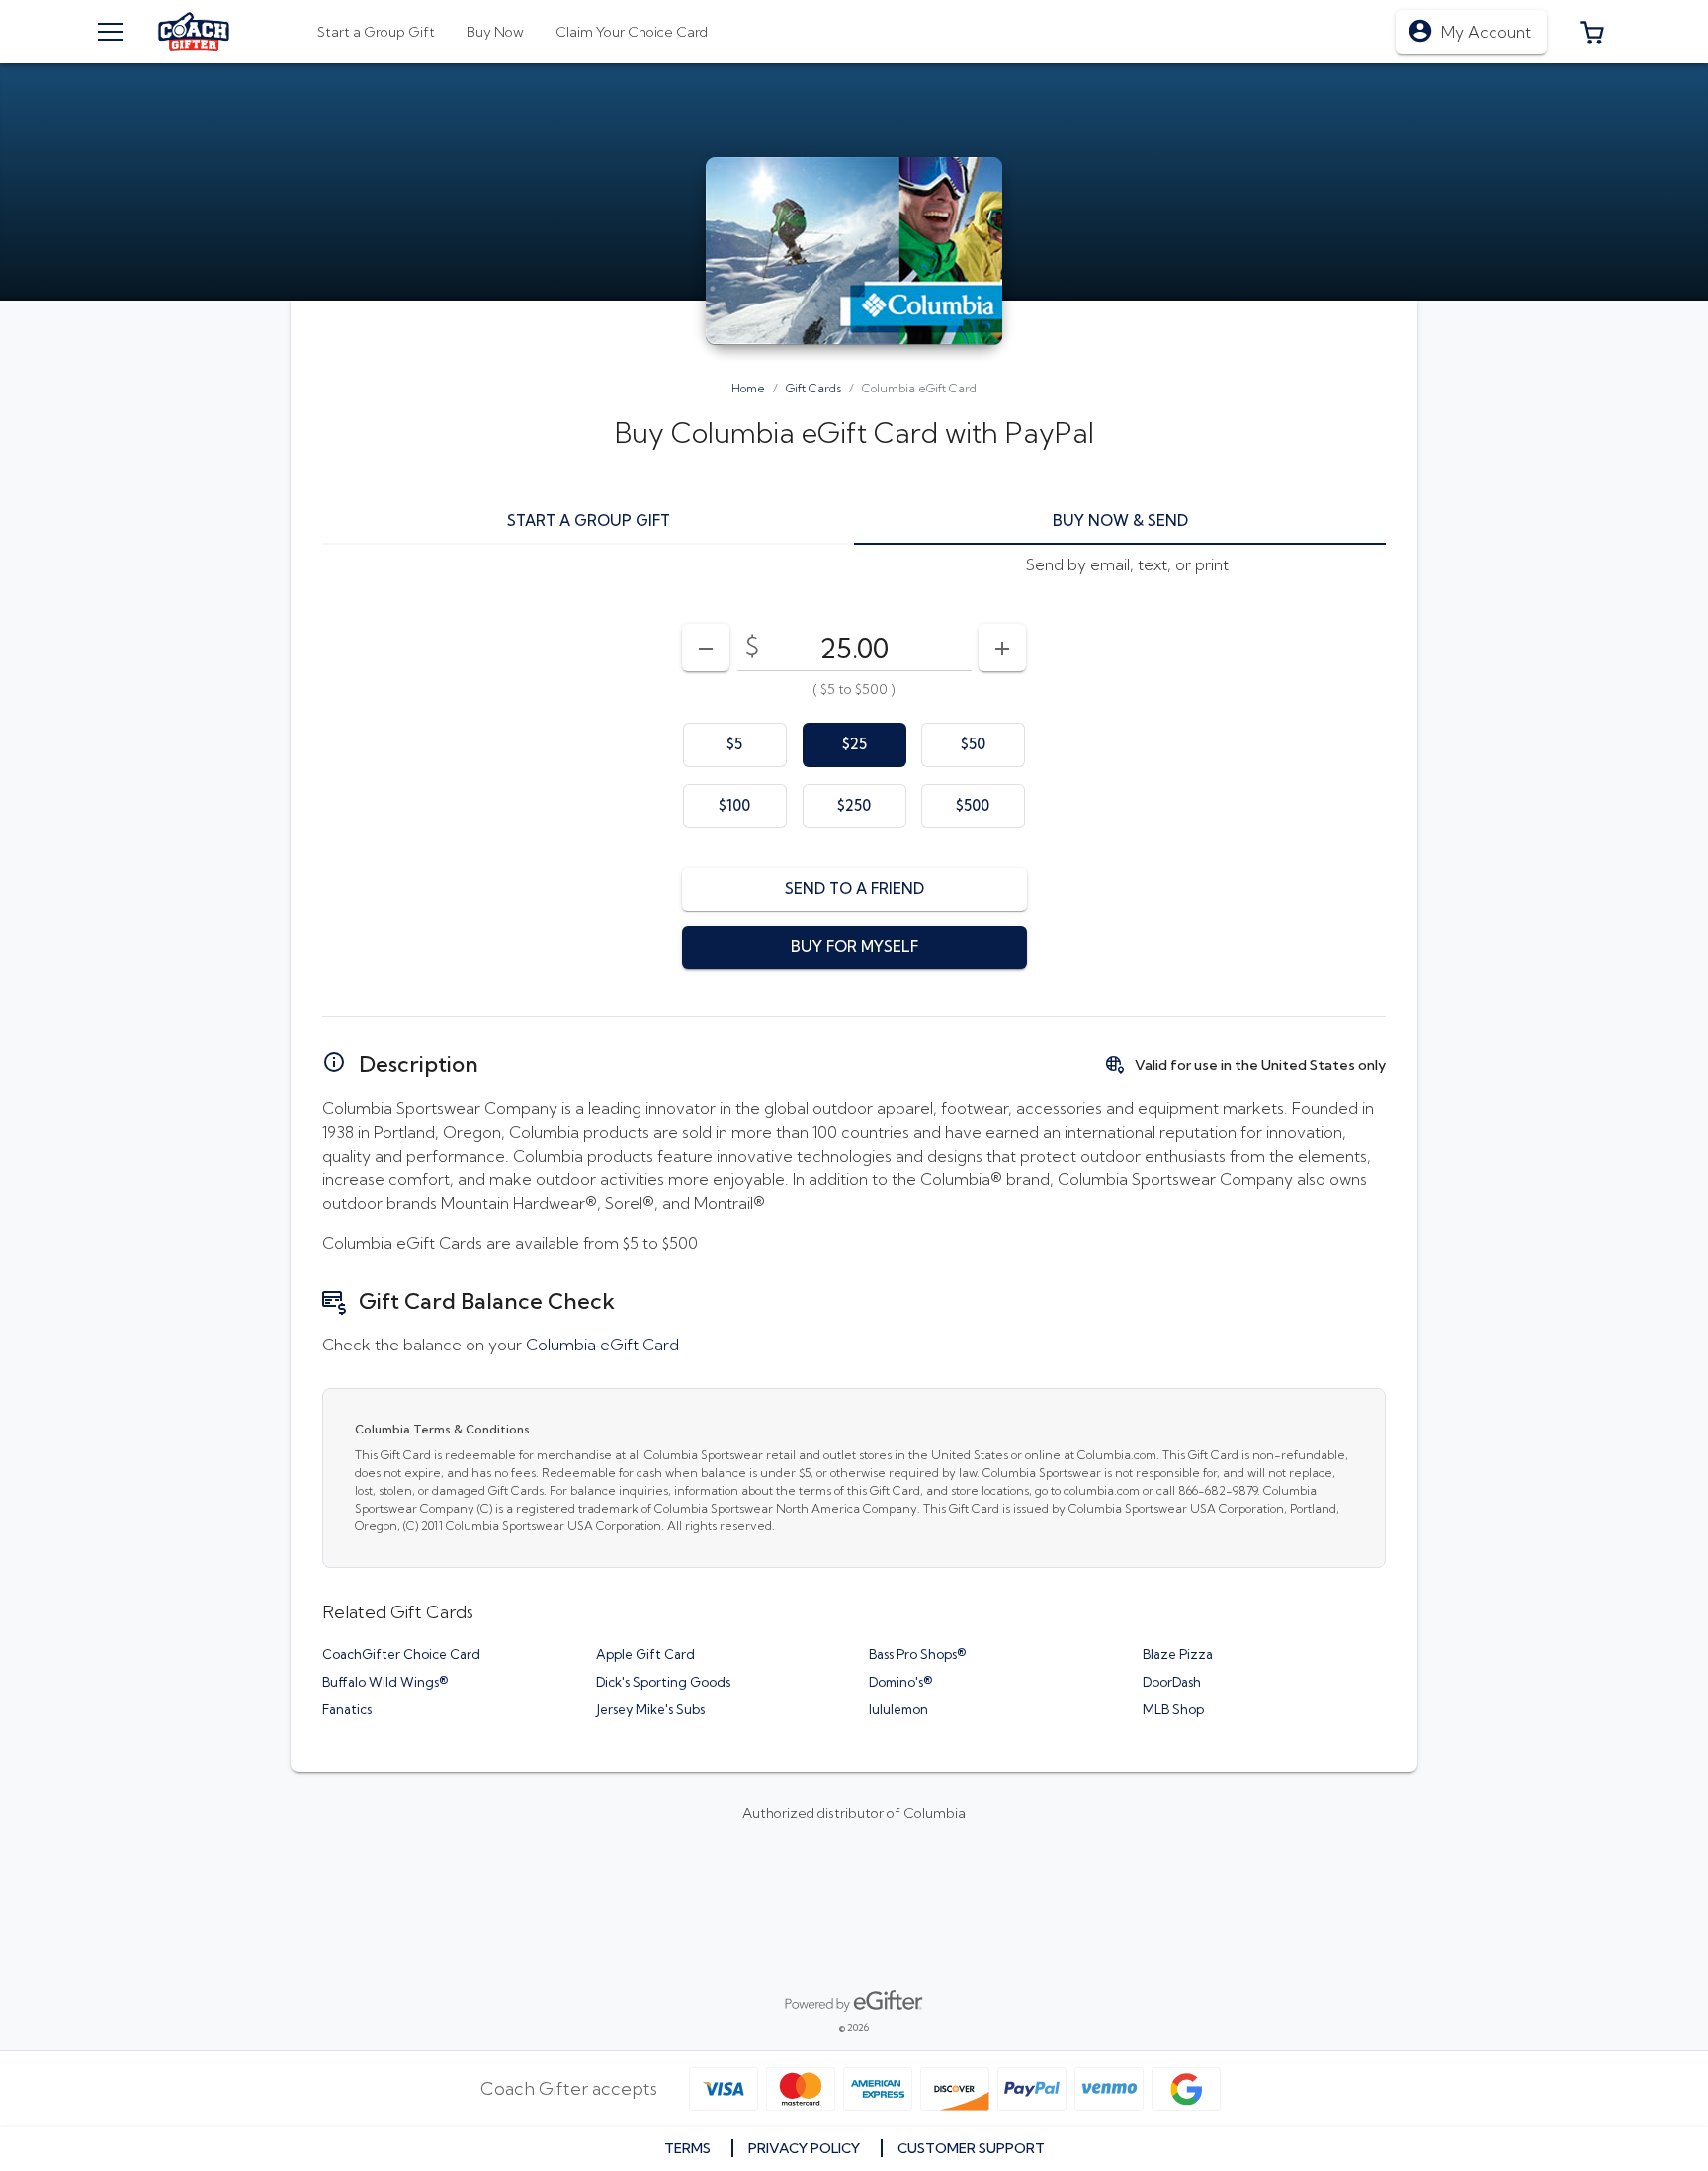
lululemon (898, 1709)
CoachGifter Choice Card (401, 1654)
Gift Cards (813, 388)
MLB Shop (1173, 1709)
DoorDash (1172, 1682)
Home (748, 388)
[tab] (495, 32)
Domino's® (900, 1682)
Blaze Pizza (1178, 1654)
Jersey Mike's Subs (650, 1709)
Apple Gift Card (645, 1654)
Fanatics (347, 1709)
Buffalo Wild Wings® (385, 1682)
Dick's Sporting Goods (663, 1682)
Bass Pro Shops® (917, 1654)
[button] (1592, 32)
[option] (735, 745)
